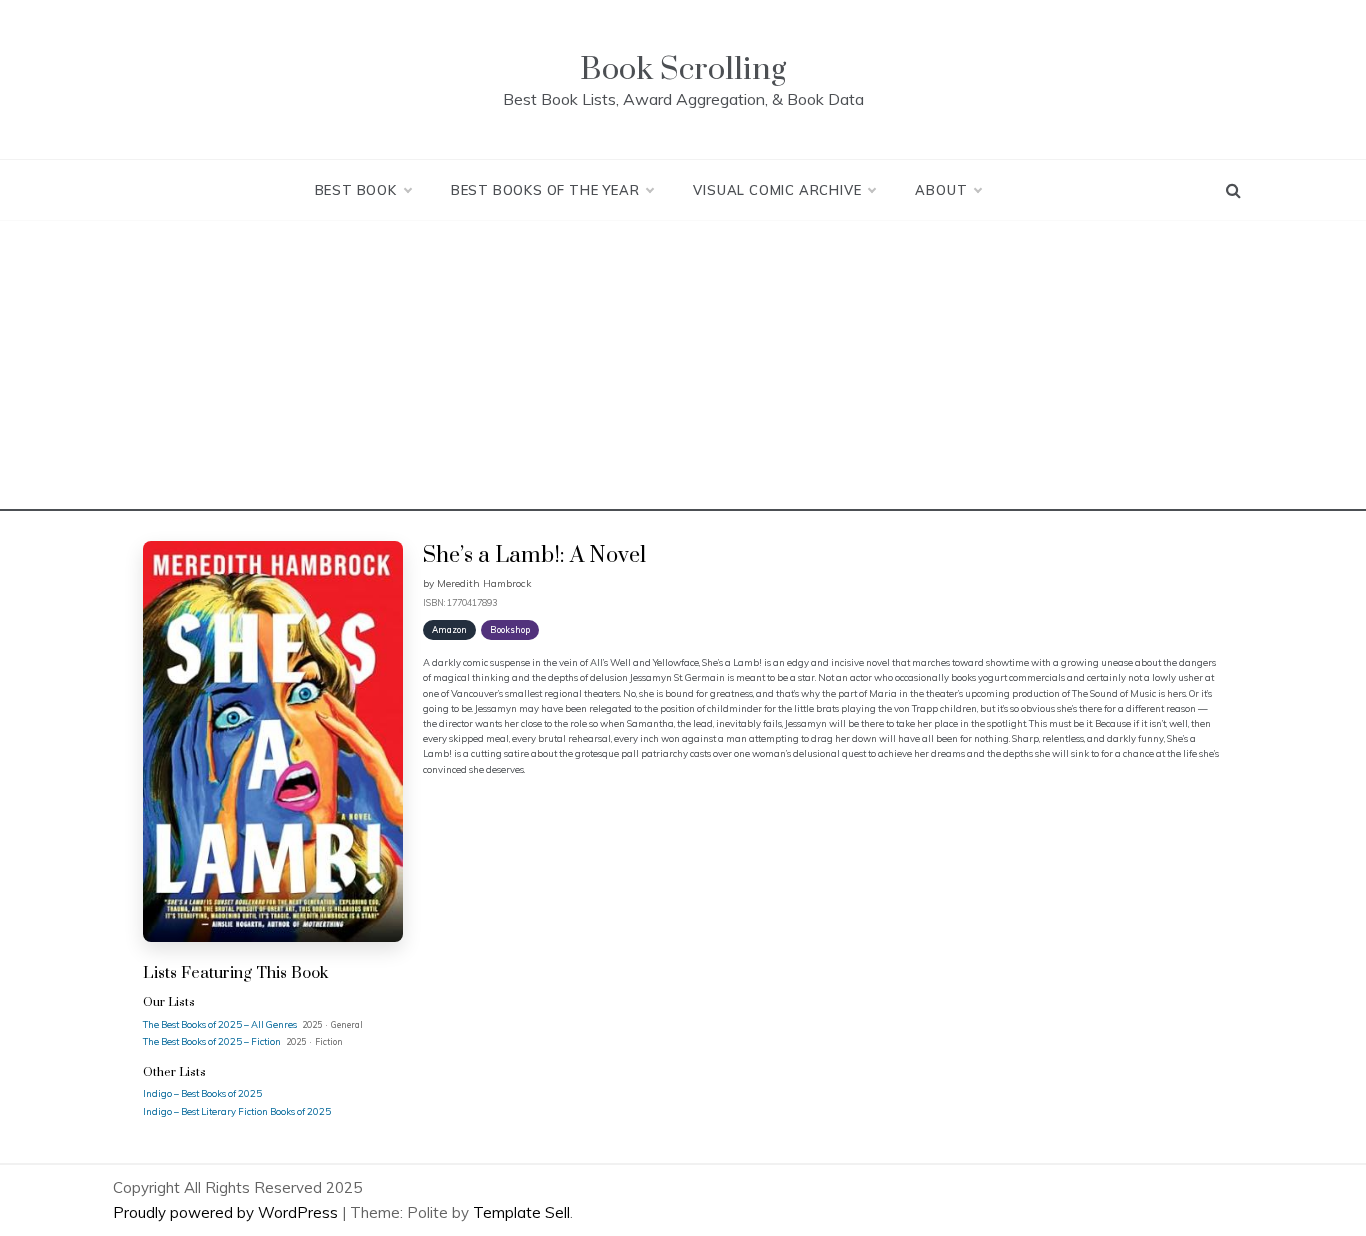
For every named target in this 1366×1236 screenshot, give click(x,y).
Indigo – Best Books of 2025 (202, 1093)
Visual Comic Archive (777, 190)
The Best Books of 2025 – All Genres (221, 1024)
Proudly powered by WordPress (227, 1212)
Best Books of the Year (545, 190)
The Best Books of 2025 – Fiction (213, 1041)
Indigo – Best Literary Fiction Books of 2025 (237, 1111)
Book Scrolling (683, 69)
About (941, 190)
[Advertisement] (683, 371)
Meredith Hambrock (484, 583)
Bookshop (510, 629)
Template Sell (521, 1212)
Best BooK (356, 190)
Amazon (449, 629)
